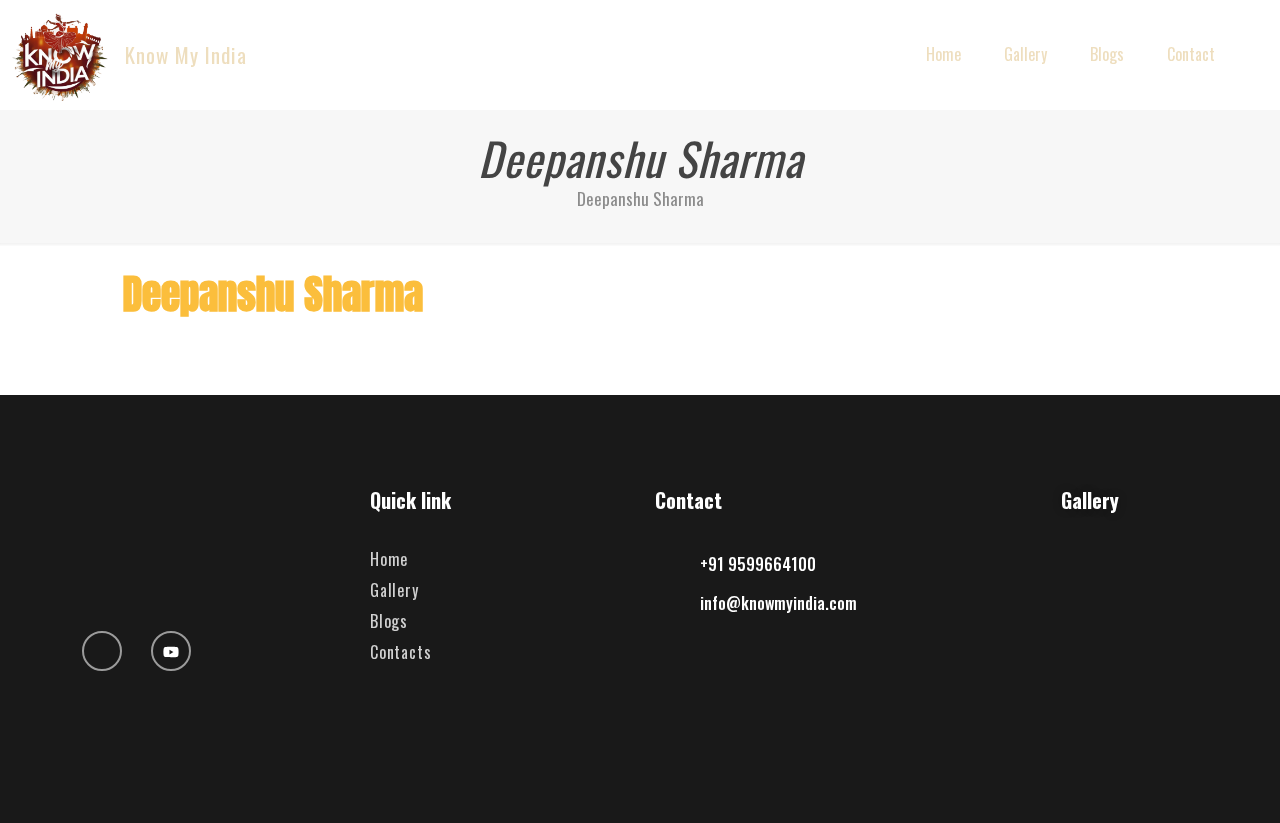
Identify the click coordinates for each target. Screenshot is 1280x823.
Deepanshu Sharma (640, 198)
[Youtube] (171, 651)
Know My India (186, 54)
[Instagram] (102, 651)
